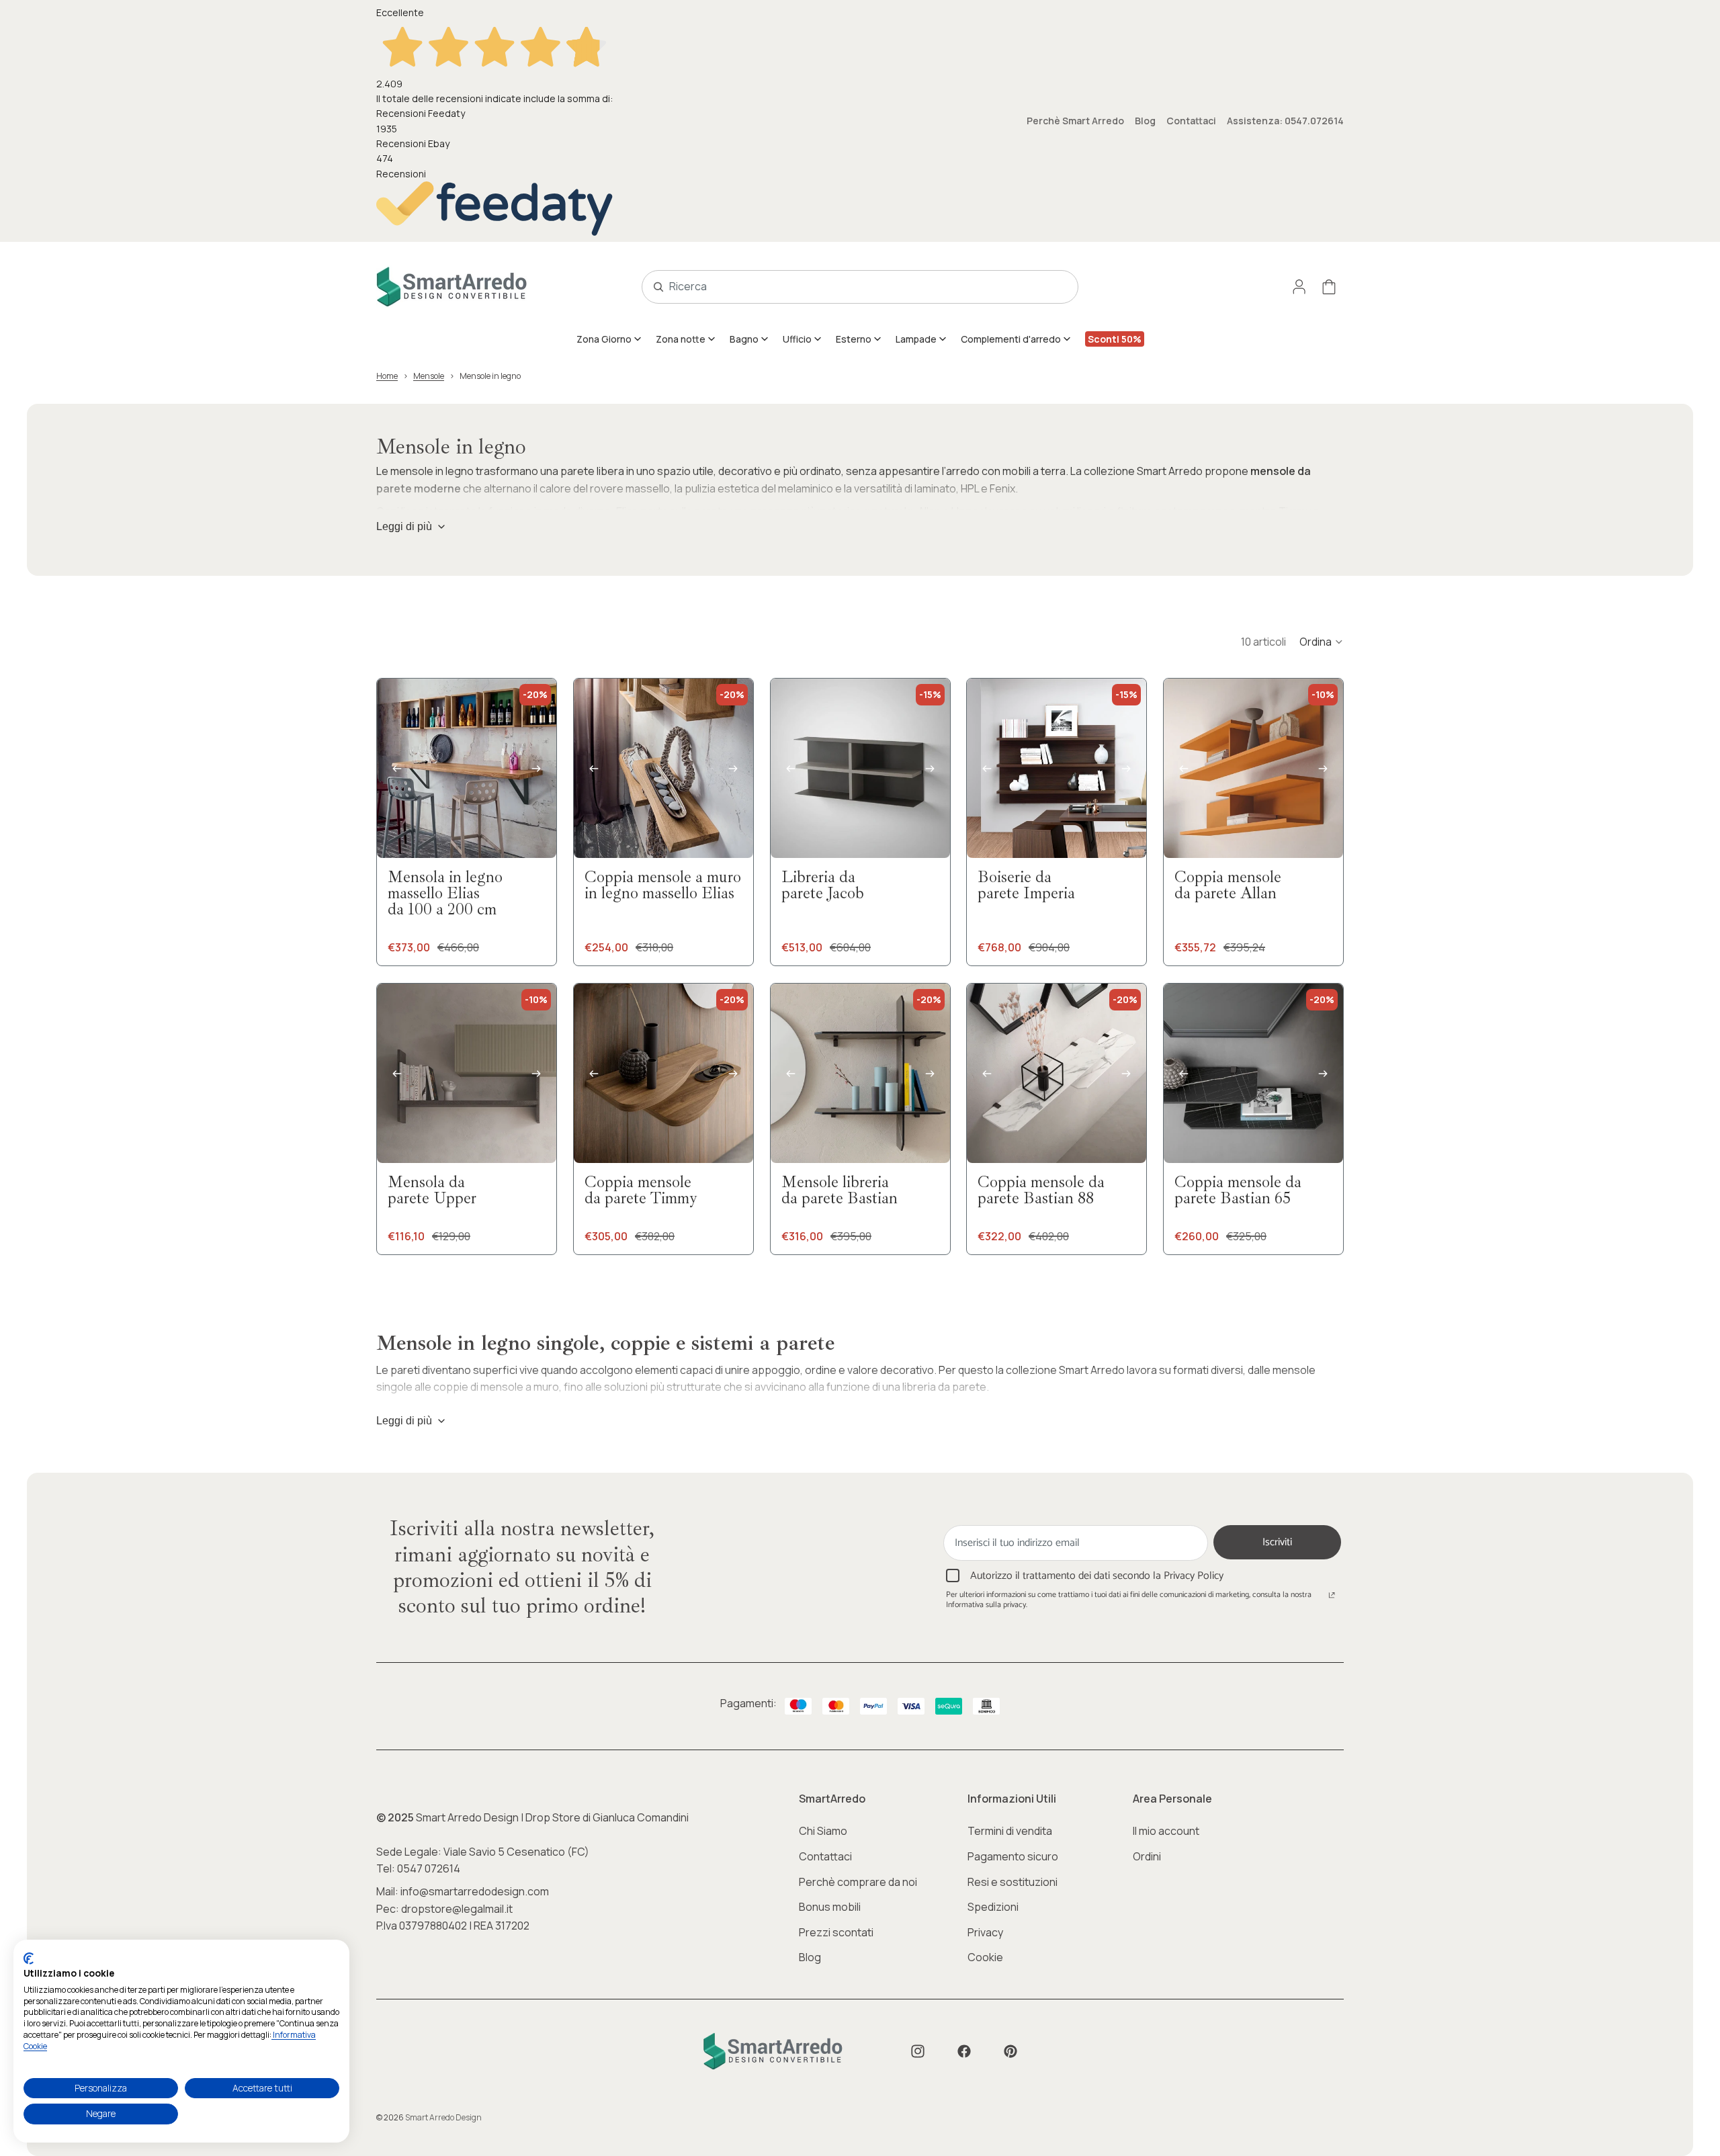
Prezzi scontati (836, 1932)
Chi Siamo (823, 1831)
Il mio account (1166, 1831)
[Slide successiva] (536, 769)
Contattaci (1191, 121)
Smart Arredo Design (443, 2117)
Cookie (985, 1957)
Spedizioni (993, 1907)
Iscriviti (1277, 1542)
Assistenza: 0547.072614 (1285, 121)
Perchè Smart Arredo (1075, 121)
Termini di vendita (1010, 1831)
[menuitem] (609, 339)
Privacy (985, 1932)
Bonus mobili (830, 1907)
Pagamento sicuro (1013, 1856)
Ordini (1147, 1856)
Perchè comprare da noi (858, 1882)
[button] (1322, 642)
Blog (1145, 121)
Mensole (429, 376)
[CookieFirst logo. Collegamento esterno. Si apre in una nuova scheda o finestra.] (29, 1958)
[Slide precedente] (397, 769)
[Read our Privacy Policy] (1332, 1596)
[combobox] (845, 287)
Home (387, 376)
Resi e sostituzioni (1013, 1882)
